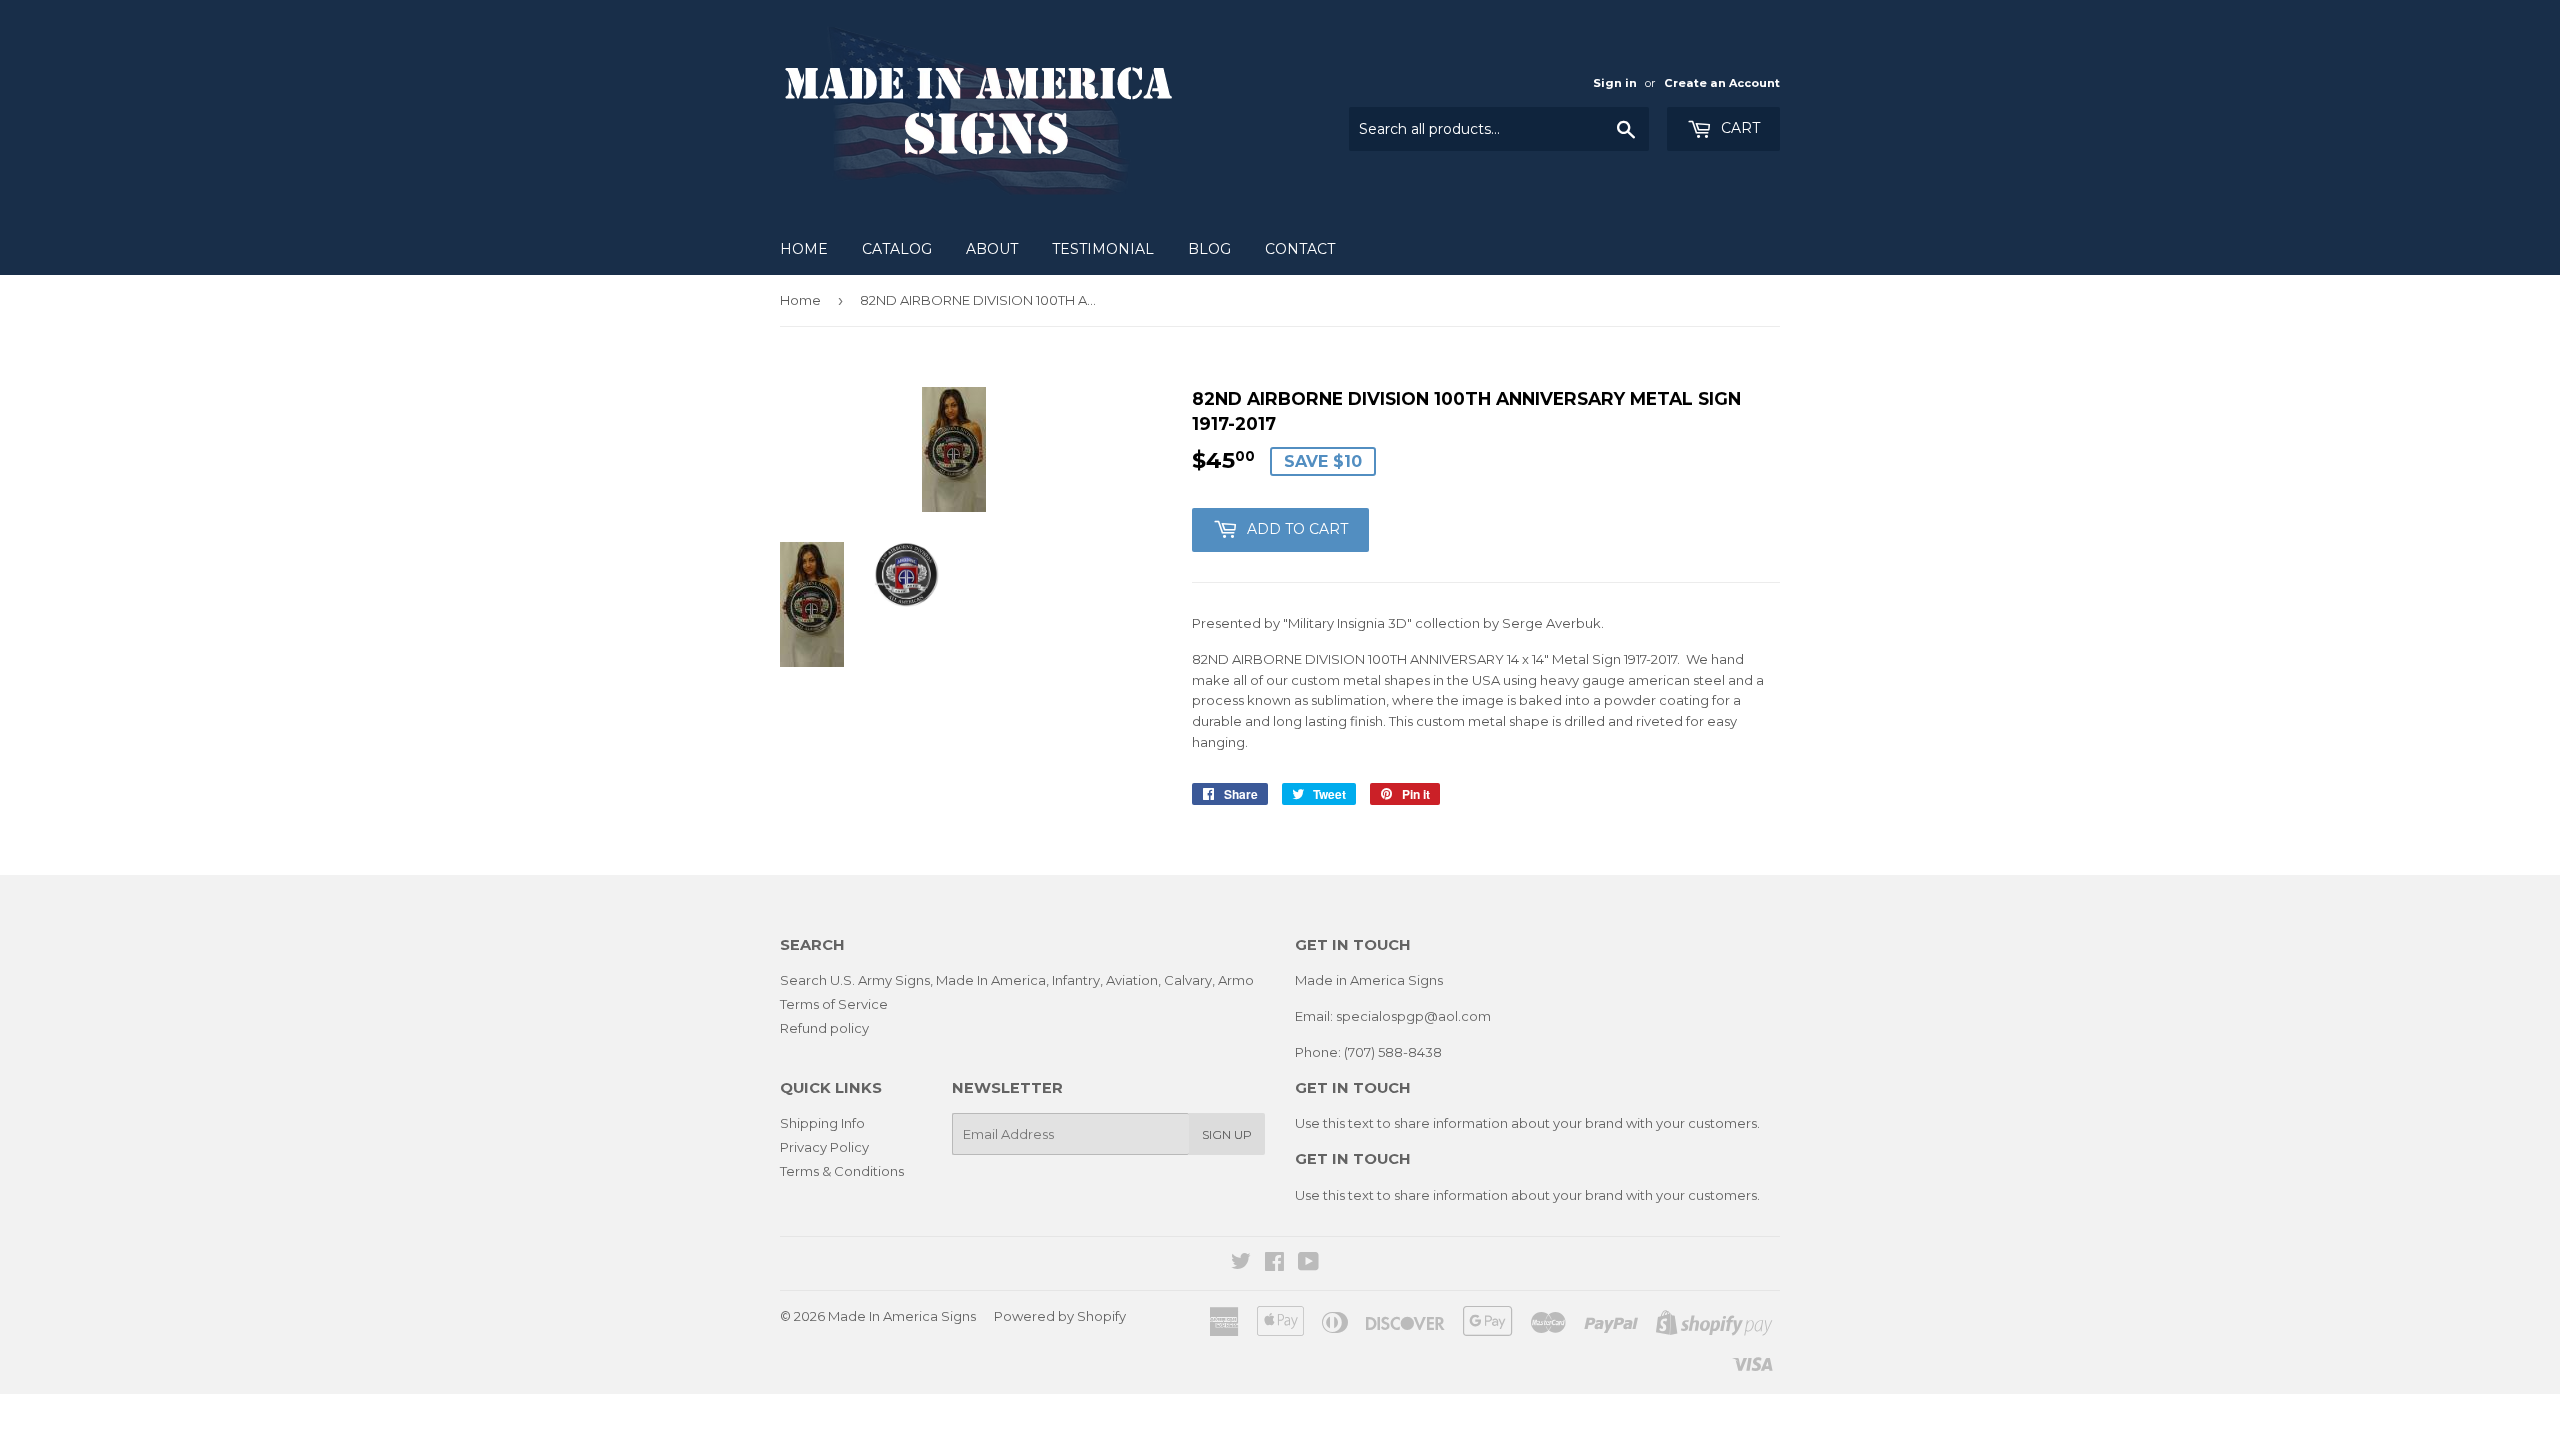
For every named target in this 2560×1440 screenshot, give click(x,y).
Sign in (1615, 83)
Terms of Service (834, 1004)
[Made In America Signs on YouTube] (1308, 1264)
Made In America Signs (902, 1316)
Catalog (897, 249)
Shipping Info (822, 1123)
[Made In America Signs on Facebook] (1274, 1264)
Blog (1209, 249)
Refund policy (824, 1028)
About (992, 249)
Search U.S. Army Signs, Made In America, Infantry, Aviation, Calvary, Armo (1017, 980)
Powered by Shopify (1060, 1316)
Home (804, 249)
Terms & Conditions (842, 1171)
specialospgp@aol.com (1413, 1016)
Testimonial (1103, 249)
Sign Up (1227, 1134)
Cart (1738, 128)
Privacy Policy (824, 1147)
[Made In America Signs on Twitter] (1241, 1264)
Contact (1300, 249)
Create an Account (1722, 83)
